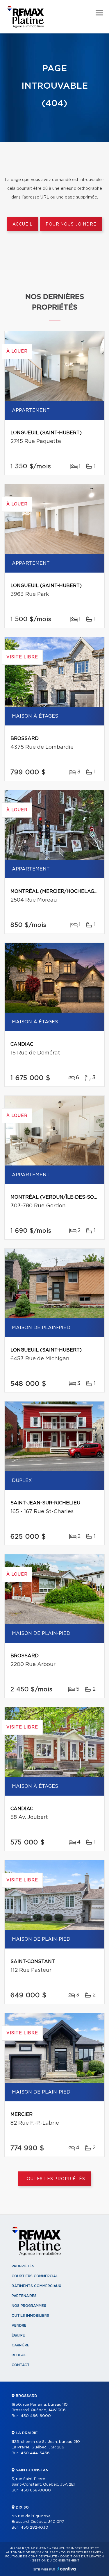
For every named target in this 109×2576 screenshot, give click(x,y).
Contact (21, 2365)
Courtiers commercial (35, 2276)
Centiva (67, 2569)
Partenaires (24, 2296)
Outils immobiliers (30, 2316)
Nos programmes (29, 2306)
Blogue (19, 2355)
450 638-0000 (36, 2490)
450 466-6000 (36, 2416)
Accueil (23, 224)
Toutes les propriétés (54, 2179)
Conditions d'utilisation (82, 2557)
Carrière (20, 2345)
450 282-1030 (34, 2528)
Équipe (18, 2335)
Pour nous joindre (71, 224)
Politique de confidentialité (31, 2557)
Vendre (19, 2325)
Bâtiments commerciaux (36, 2286)
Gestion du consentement (56, 2561)
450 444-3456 (35, 2453)
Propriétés (23, 2266)
